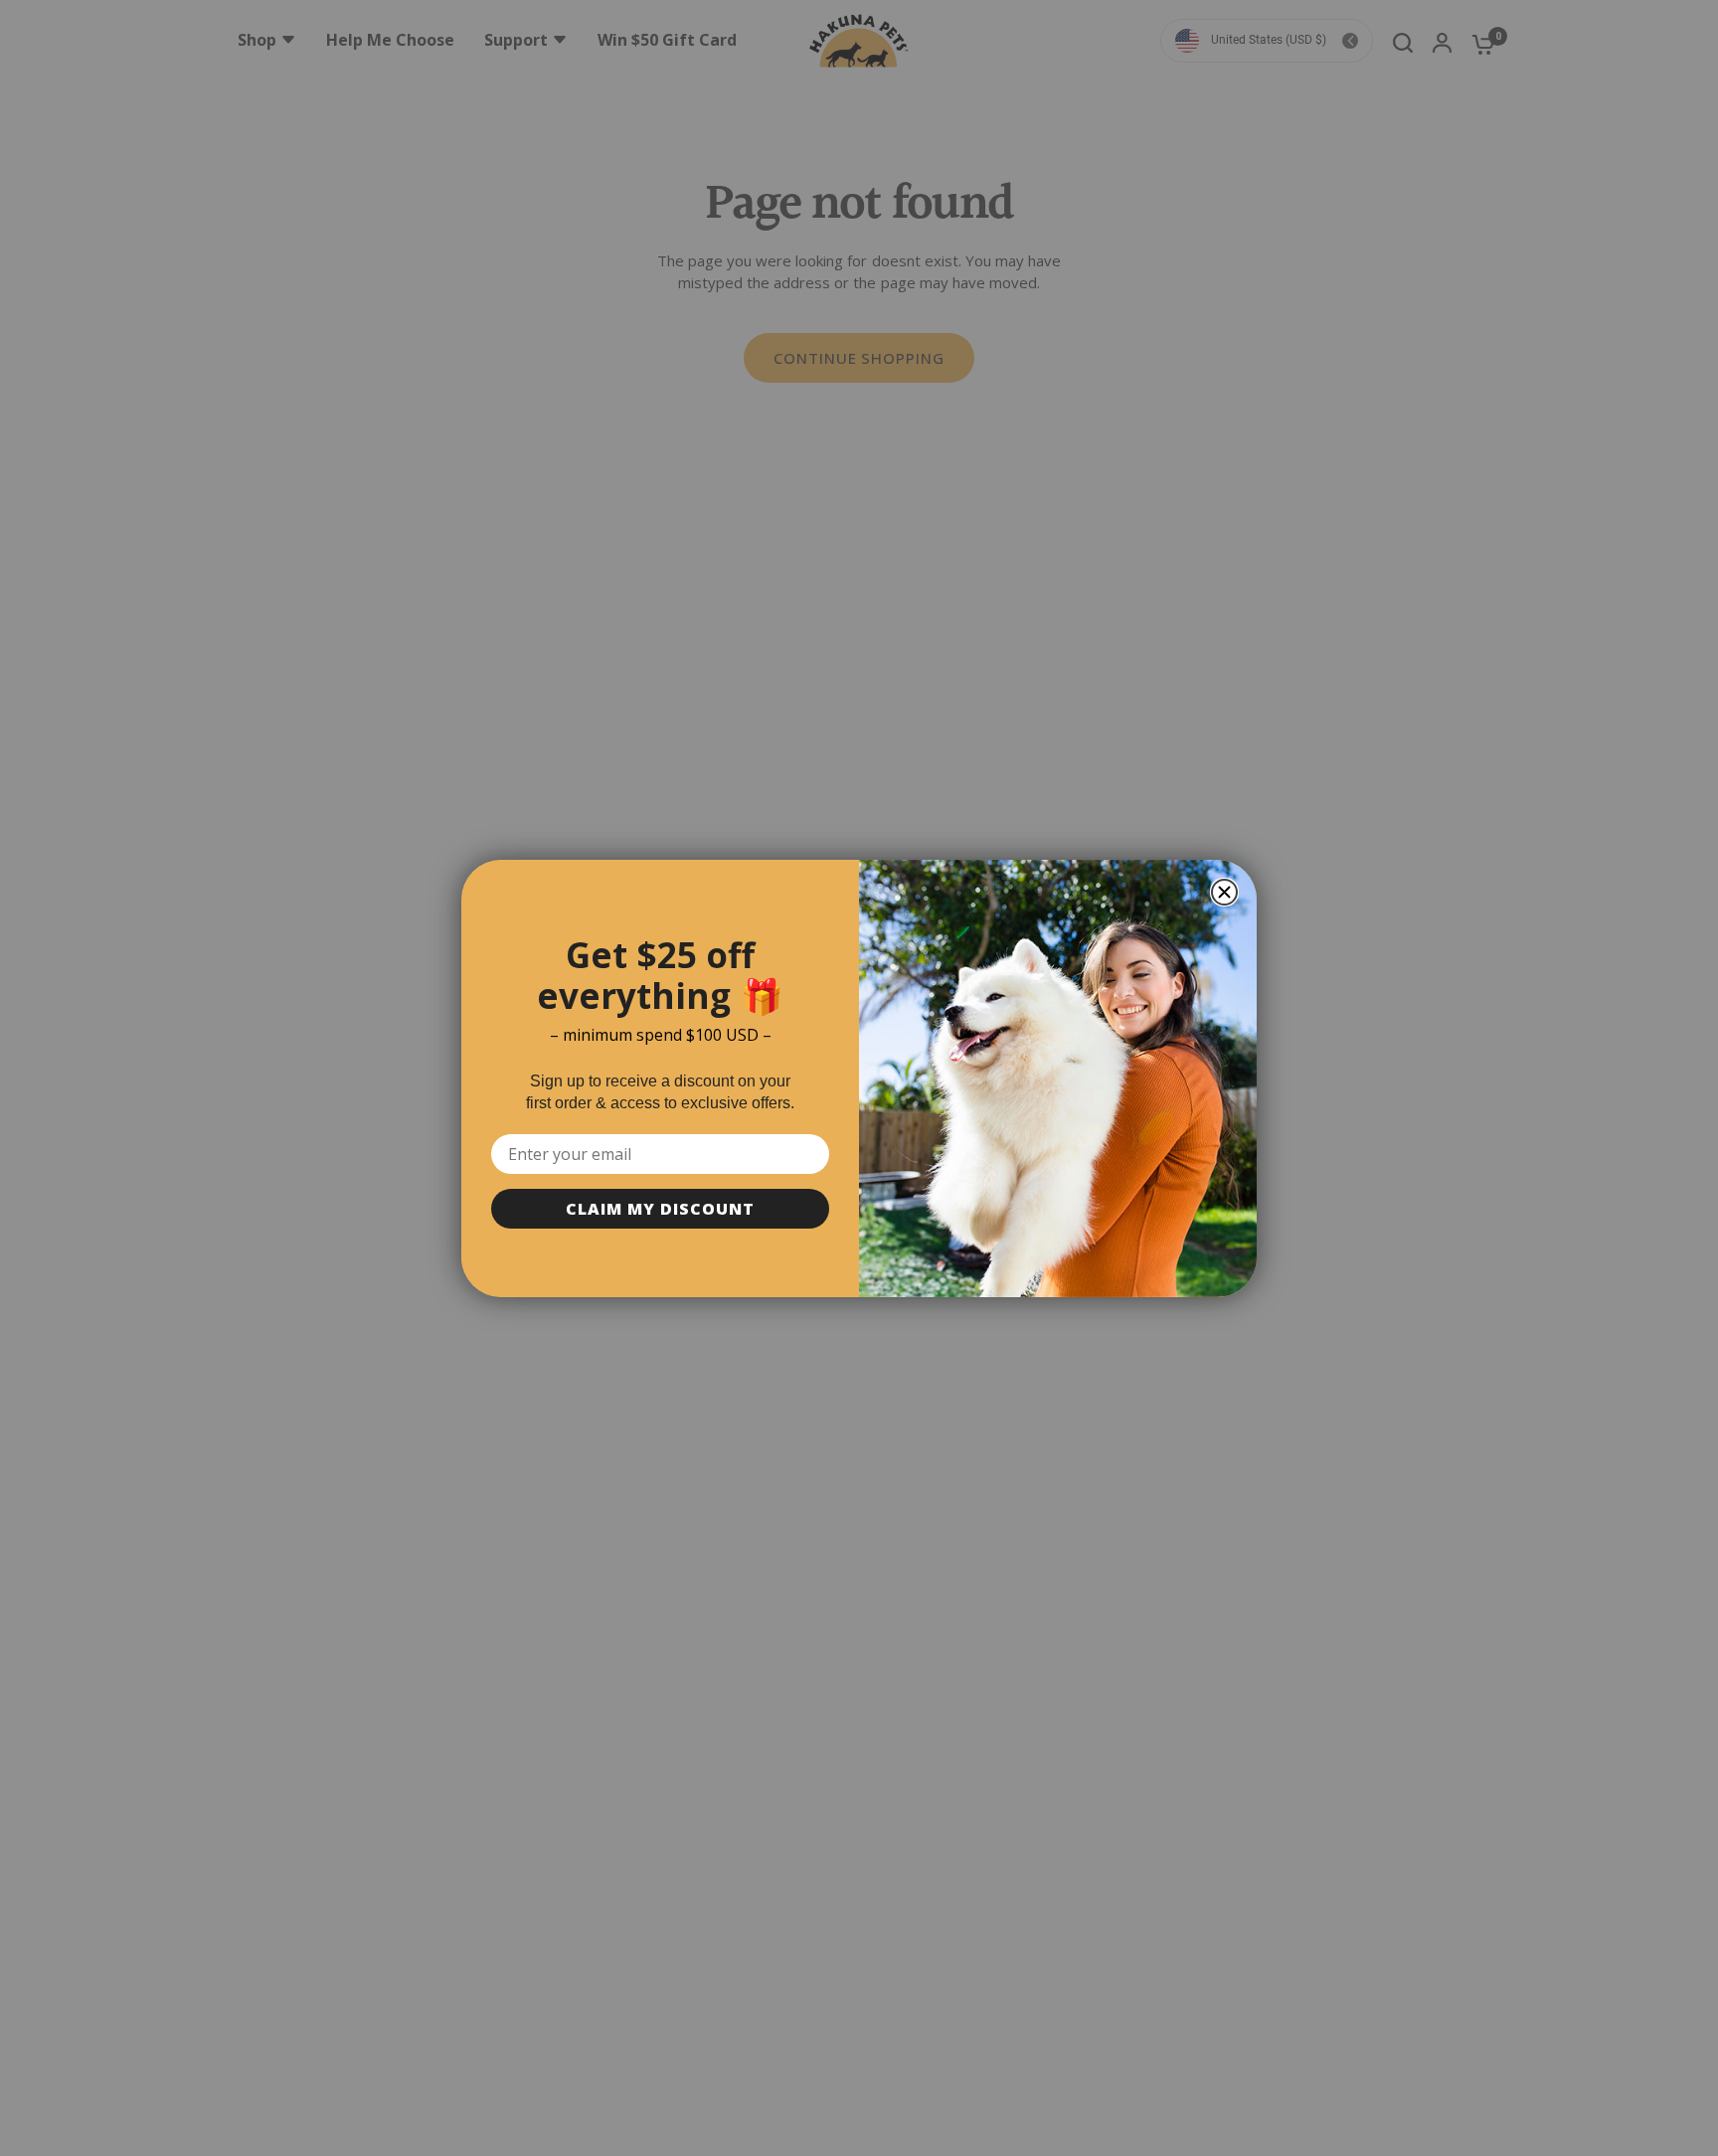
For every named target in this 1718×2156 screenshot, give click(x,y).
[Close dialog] (1224, 892)
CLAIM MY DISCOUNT (660, 1209)
